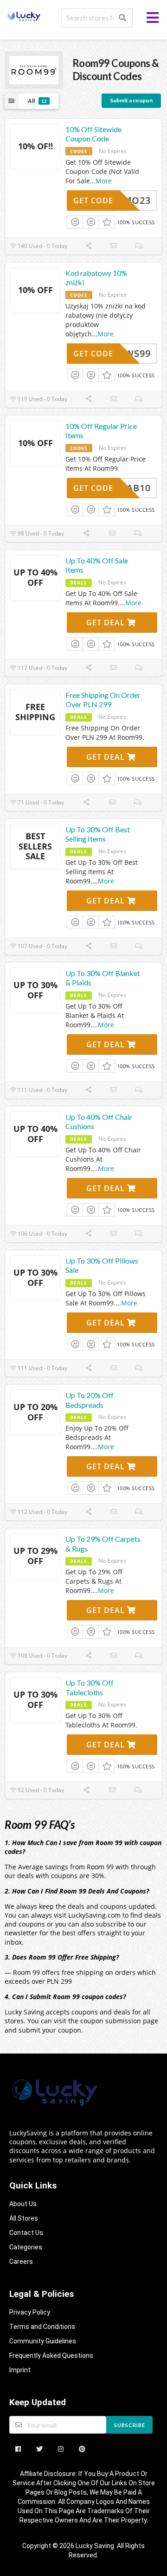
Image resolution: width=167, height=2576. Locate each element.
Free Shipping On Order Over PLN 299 (103, 700)
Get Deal (107, 622)
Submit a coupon (131, 100)
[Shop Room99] (34, 69)
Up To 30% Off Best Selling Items (98, 834)
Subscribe (130, 2425)
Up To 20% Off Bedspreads (90, 1400)
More (104, 181)
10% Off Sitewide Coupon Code (93, 134)
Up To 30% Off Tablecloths (90, 1687)
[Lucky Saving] (24, 16)
